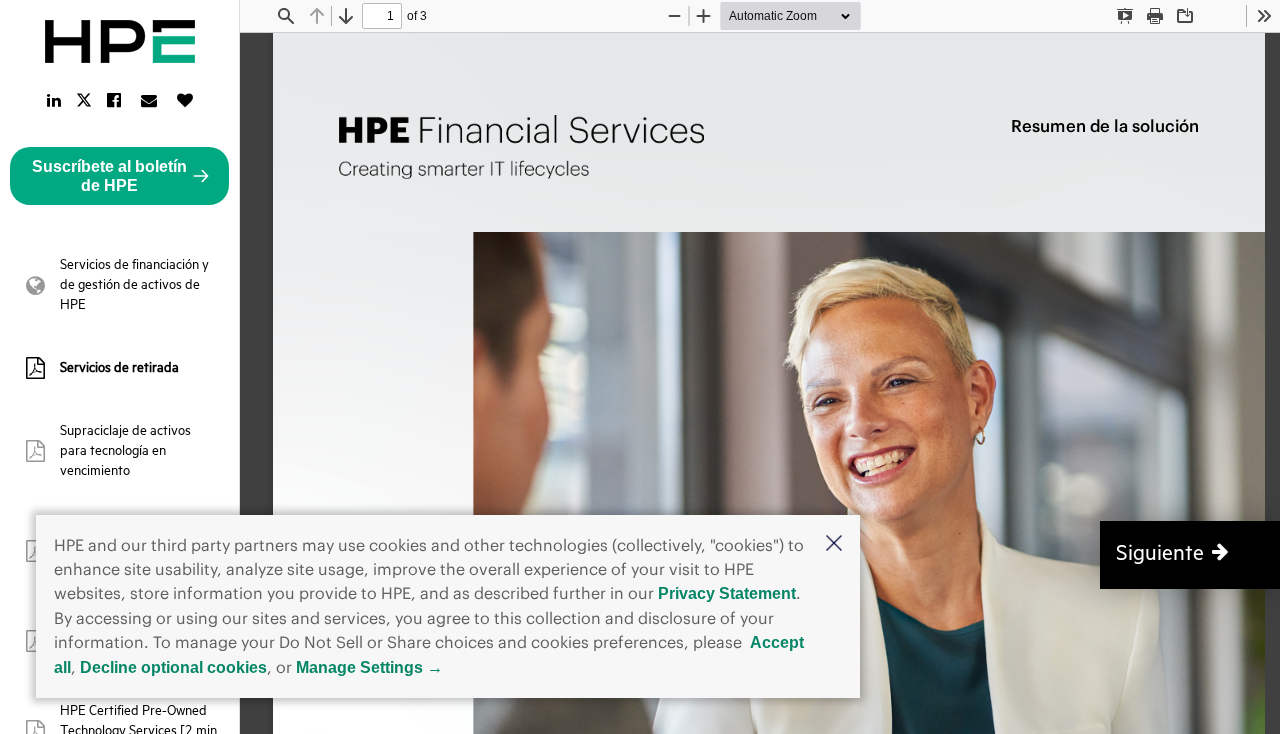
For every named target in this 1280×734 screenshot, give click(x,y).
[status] (382, 16)
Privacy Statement (727, 593)
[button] (834, 545)
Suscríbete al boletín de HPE (109, 176)
